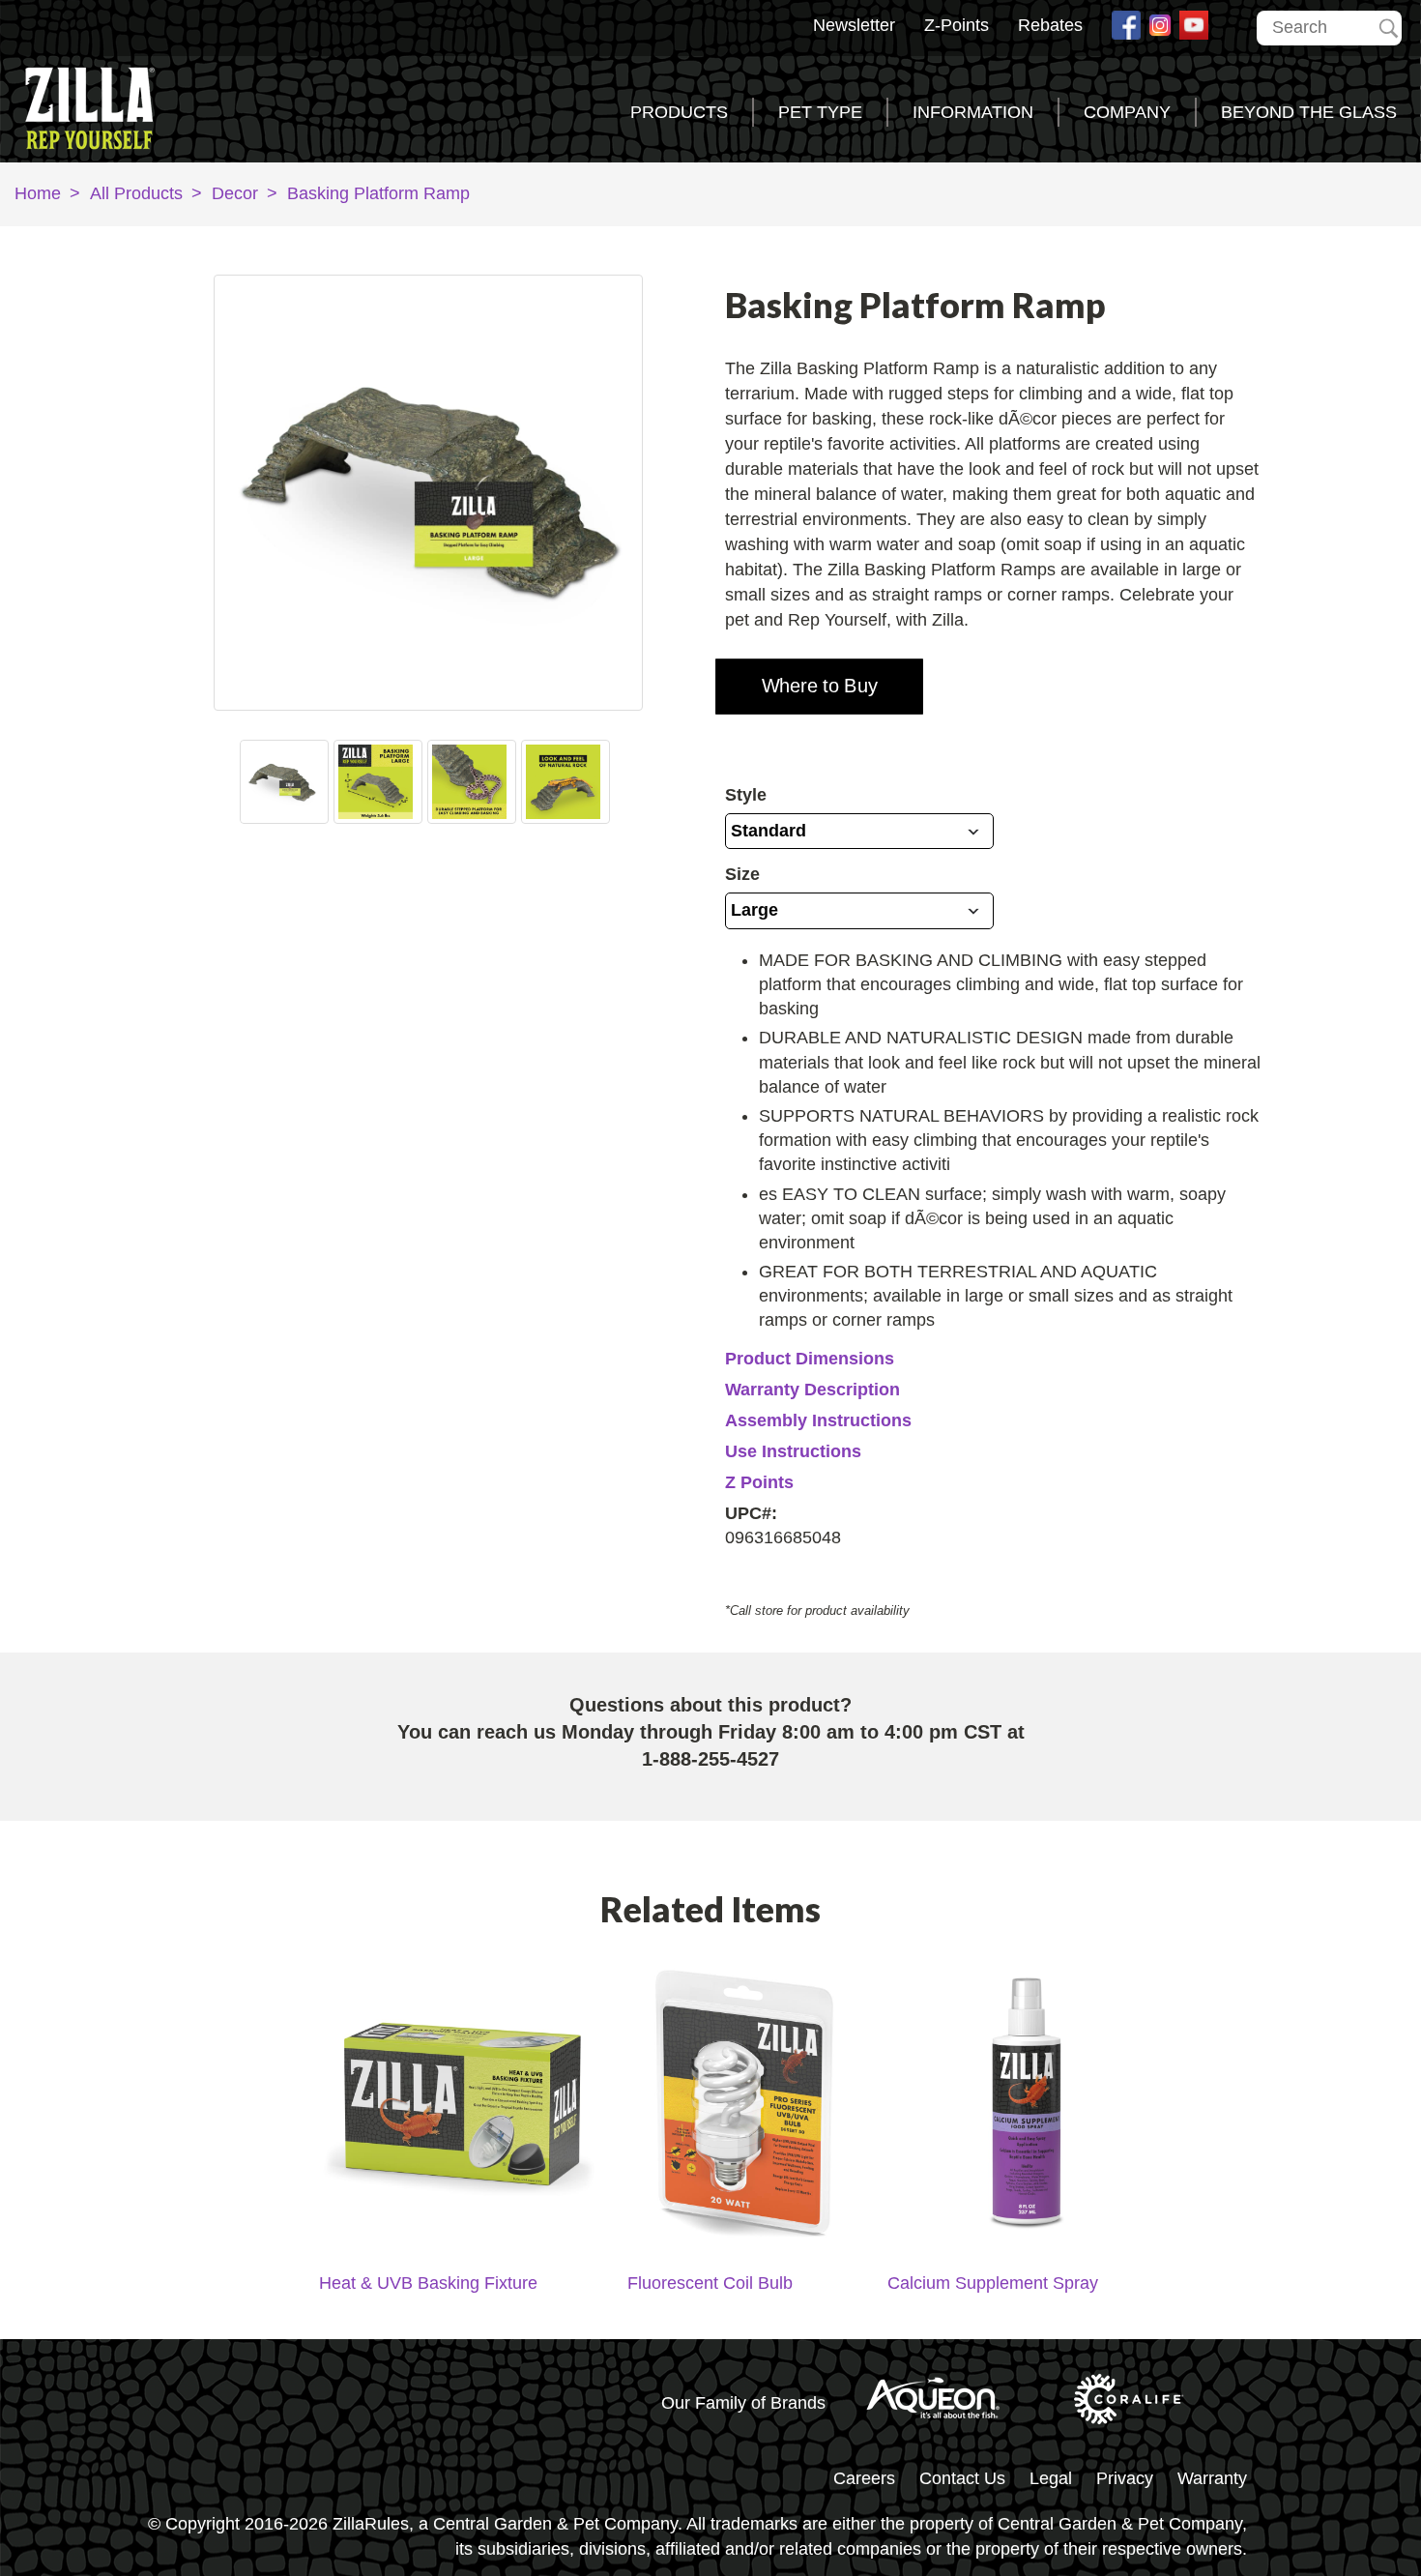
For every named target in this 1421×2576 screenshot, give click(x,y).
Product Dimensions (810, 1359)
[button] (819, 686)
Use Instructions (793, 1451)
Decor (235, 193)
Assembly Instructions (818, 1420)
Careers (864, 2478)
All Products (136, 193)
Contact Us (962, 2478)
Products (679, 112)
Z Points (759, 1482)
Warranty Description (812, 1390)
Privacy (1125, 2478)
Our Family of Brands (743, 2403)
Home (38, 193)
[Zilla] (101, 104)
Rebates (1050, 25)
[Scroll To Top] (1349, 2483)
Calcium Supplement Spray (993, 2283)
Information (973, 112)
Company (1127, 112)
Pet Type (820, 112)
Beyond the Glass (1309, 112)
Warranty (1212, 2478)
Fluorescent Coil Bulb (710, 2283)
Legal (1051, 2478)
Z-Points (957, 25)
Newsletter (854, 25)
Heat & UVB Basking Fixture (428, 2283)
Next (603, 781)
